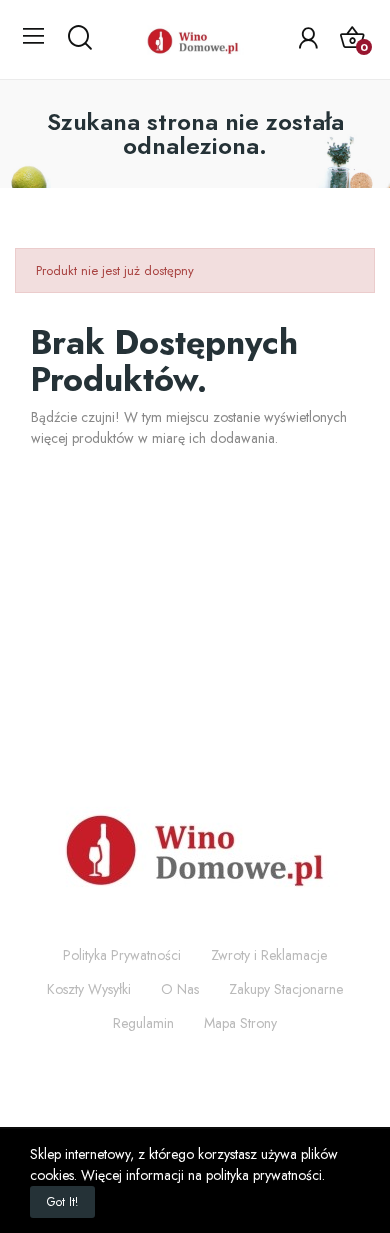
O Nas (180, 989)
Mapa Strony (240, 1023)
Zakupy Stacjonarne (286, 989)
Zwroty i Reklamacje (269, 955)
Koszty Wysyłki (89, 989)
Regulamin (143, 1023)
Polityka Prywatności (122, 955)
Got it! (62, 1202)
